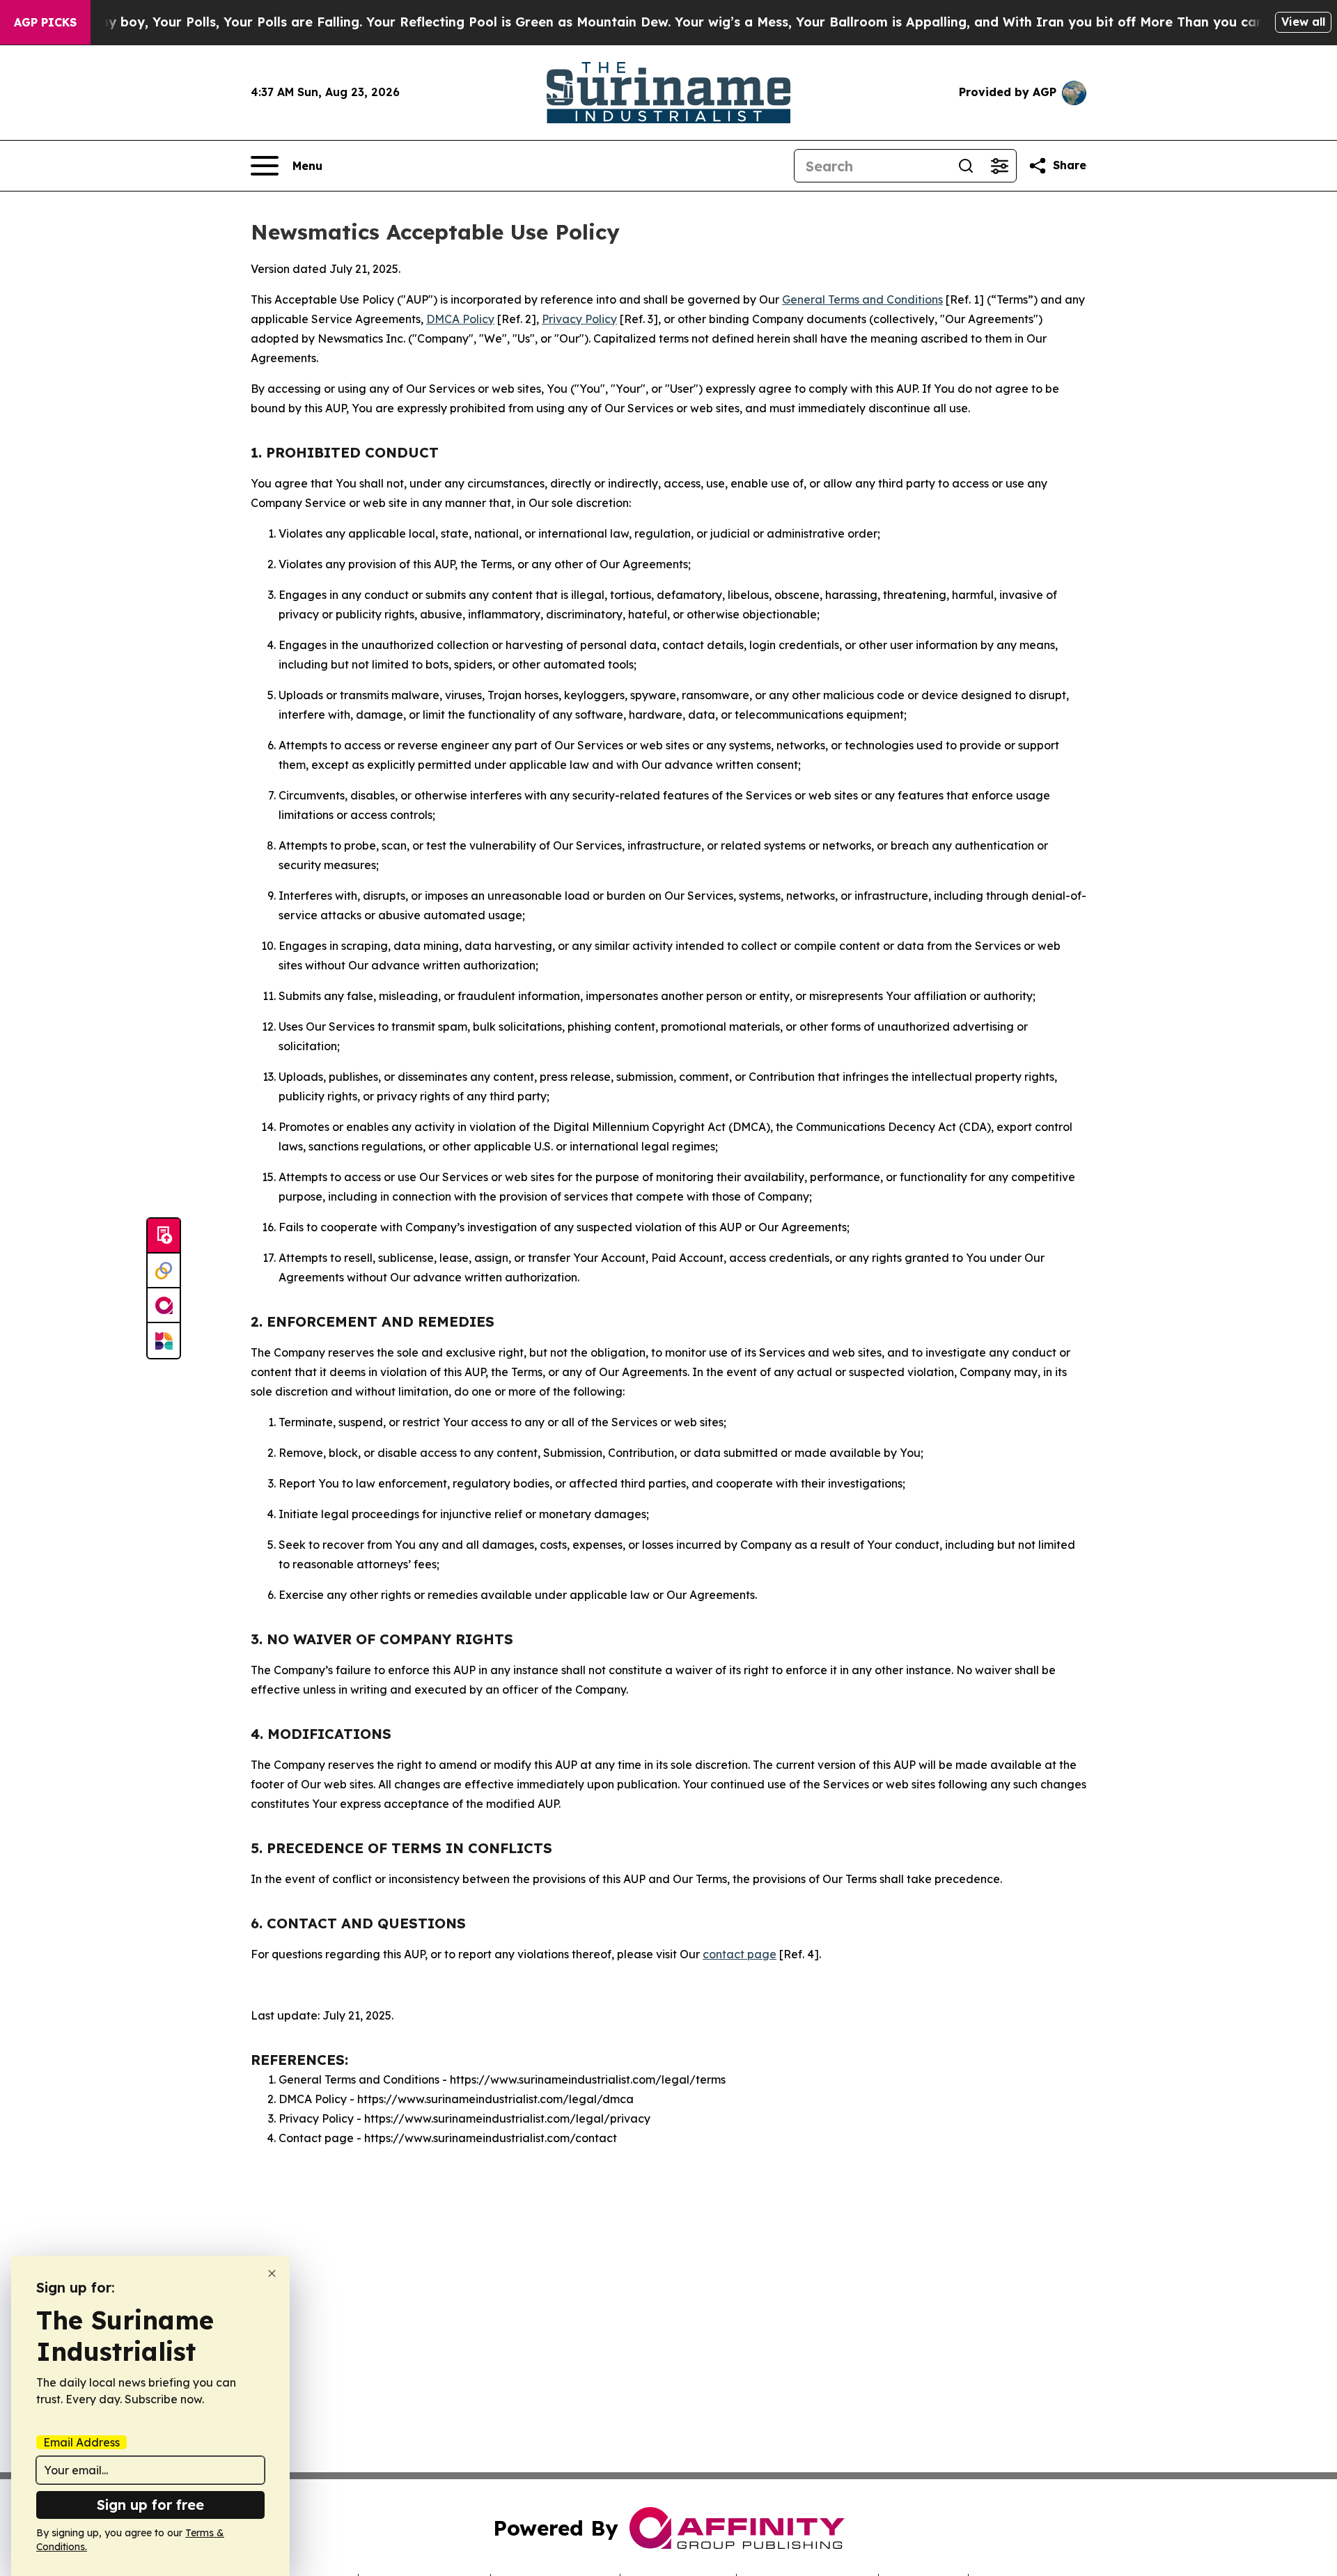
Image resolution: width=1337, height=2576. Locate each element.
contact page (740, 1954)
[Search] (966, 166)
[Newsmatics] (164, 1341)
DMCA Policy (460, 319)
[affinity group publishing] (164, 1306)
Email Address (81, 2442)
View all (1303, 22)
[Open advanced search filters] (999, 166)
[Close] (272, 2273)
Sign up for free (150, 2505)
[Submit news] (164, 1236)
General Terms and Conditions (862, 299)
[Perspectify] (164, 1271)
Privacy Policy (579, 319)
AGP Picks (45, 22)
